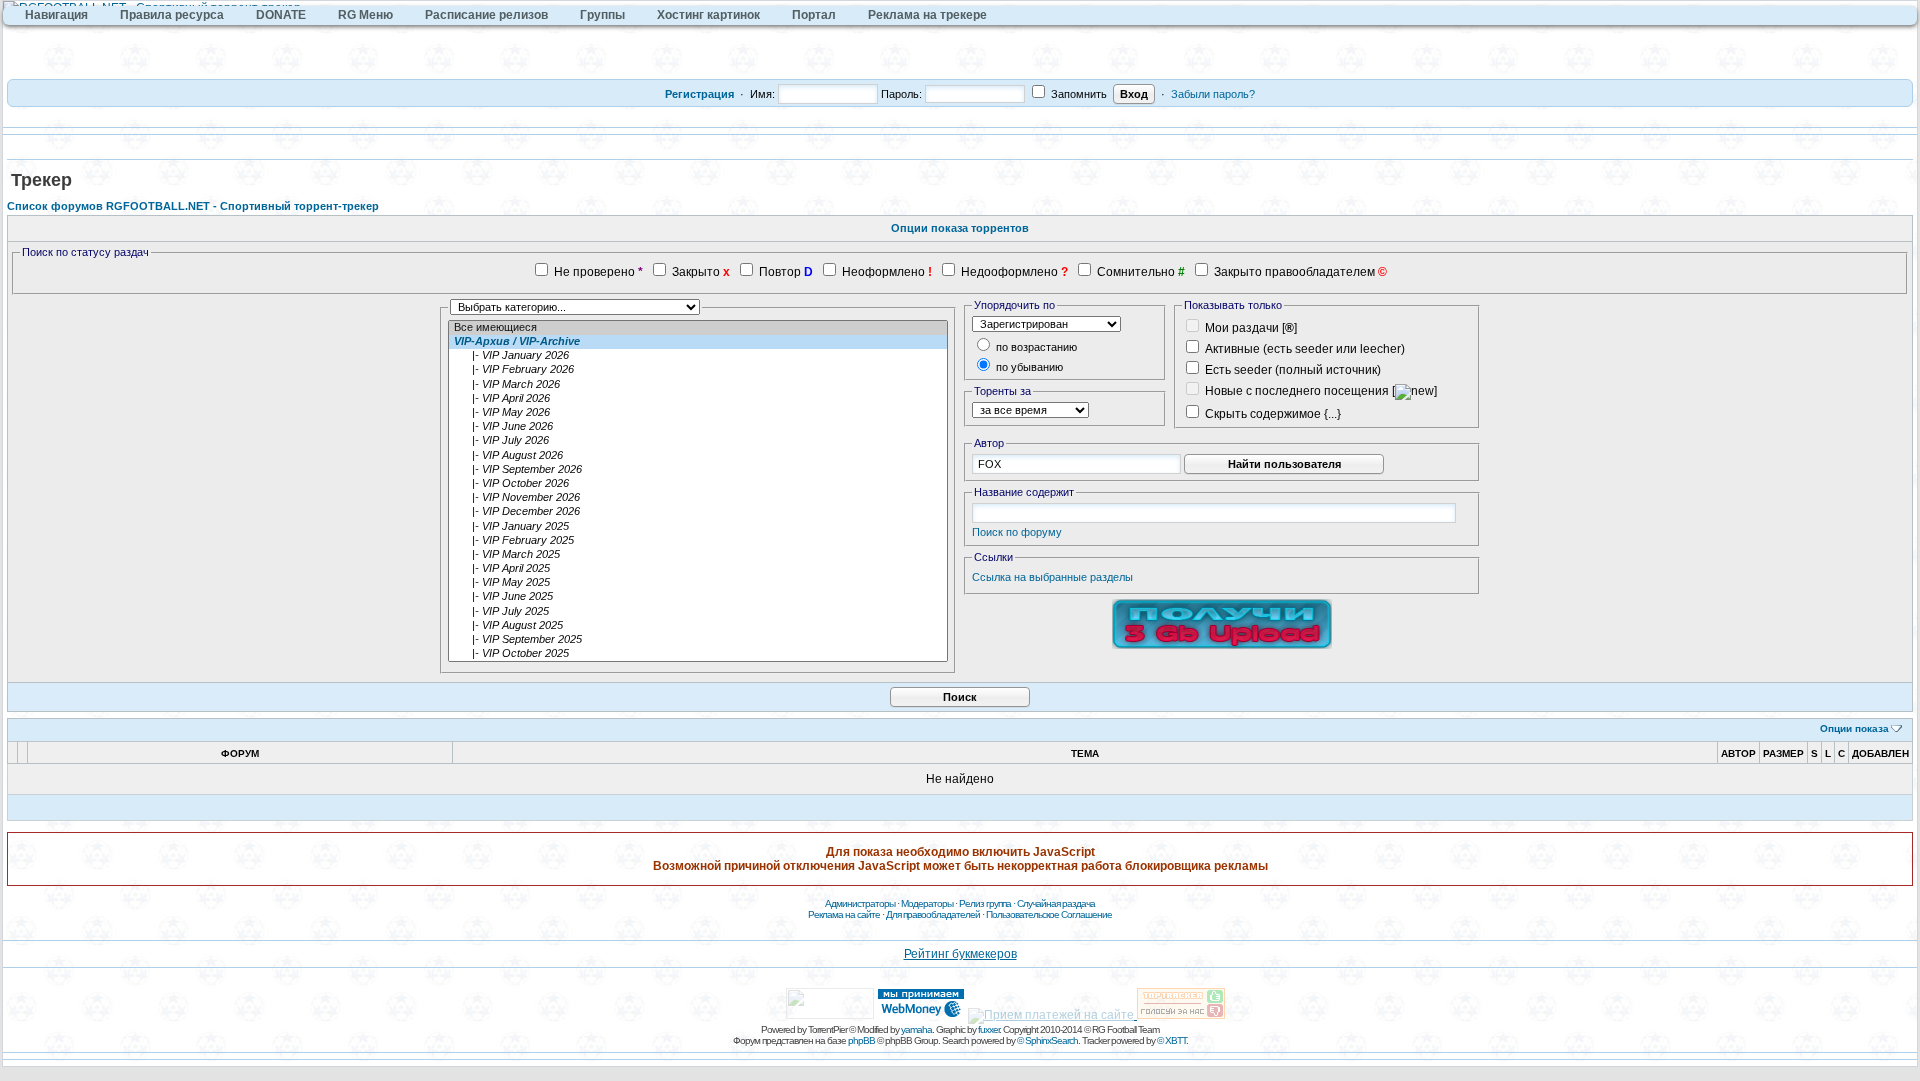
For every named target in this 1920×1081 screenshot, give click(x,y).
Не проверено (594, 272)
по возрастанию (1035, 347)
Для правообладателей (933, 914)
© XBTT (1171, 1040)
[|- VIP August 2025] (698, 626)
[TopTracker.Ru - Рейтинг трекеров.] (1181, 1015)
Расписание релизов (486, 15)
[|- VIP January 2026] (698, 356)
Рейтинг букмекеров (960, 954)
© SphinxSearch (1047, 1040)
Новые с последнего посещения (1297, 391)
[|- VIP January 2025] (698, 527)
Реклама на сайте (844, 914)
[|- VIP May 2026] (698, 413)
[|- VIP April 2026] (698, 399)
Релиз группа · (988, 903)
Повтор (780, 272)
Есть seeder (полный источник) (1293, 370)
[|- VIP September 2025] (698, 640)
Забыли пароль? (1213, 94)
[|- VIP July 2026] (698, 441)
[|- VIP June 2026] (698, 427)
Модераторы (927, 903)
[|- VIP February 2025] (698, 541)
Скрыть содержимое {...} (1271, 414)
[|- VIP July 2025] (698, 612)
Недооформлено (1009, 272)
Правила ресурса (172, 15)
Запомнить (1077, 94)
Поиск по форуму (1017, 532)
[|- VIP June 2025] (698, 597)
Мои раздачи (1242, 328)
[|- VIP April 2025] (698, 569)
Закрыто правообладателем (1294, 272)
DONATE (281, 15)
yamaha (916, 1029)
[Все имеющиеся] (698, 328)
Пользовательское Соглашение (1049, 914)
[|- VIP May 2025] (698, 583)
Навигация (56, 15)
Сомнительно (1136, 272)
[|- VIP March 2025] (698, 555)
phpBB (861, 1040)
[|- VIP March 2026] (698, 385)
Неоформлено (883, 272)
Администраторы (860, 903)
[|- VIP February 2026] (698, 370)
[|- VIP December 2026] (698, 512)
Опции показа (1854, 728)
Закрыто (696, 272)
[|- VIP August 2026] (698, 456)
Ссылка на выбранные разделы (1052, 577)
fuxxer (988, 1029)
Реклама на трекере (927, 15)
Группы (602, 15)
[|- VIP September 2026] (698, 470)
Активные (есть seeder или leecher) (1305, 349)
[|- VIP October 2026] (698, 484)
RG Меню (365, 15)
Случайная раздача (1056, 903)
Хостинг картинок (708, 15)
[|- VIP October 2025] (698, 654)
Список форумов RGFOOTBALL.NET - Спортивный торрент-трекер (193, 206)
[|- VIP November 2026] (698, 498)
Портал (814, 15)
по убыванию (1028, 367)
